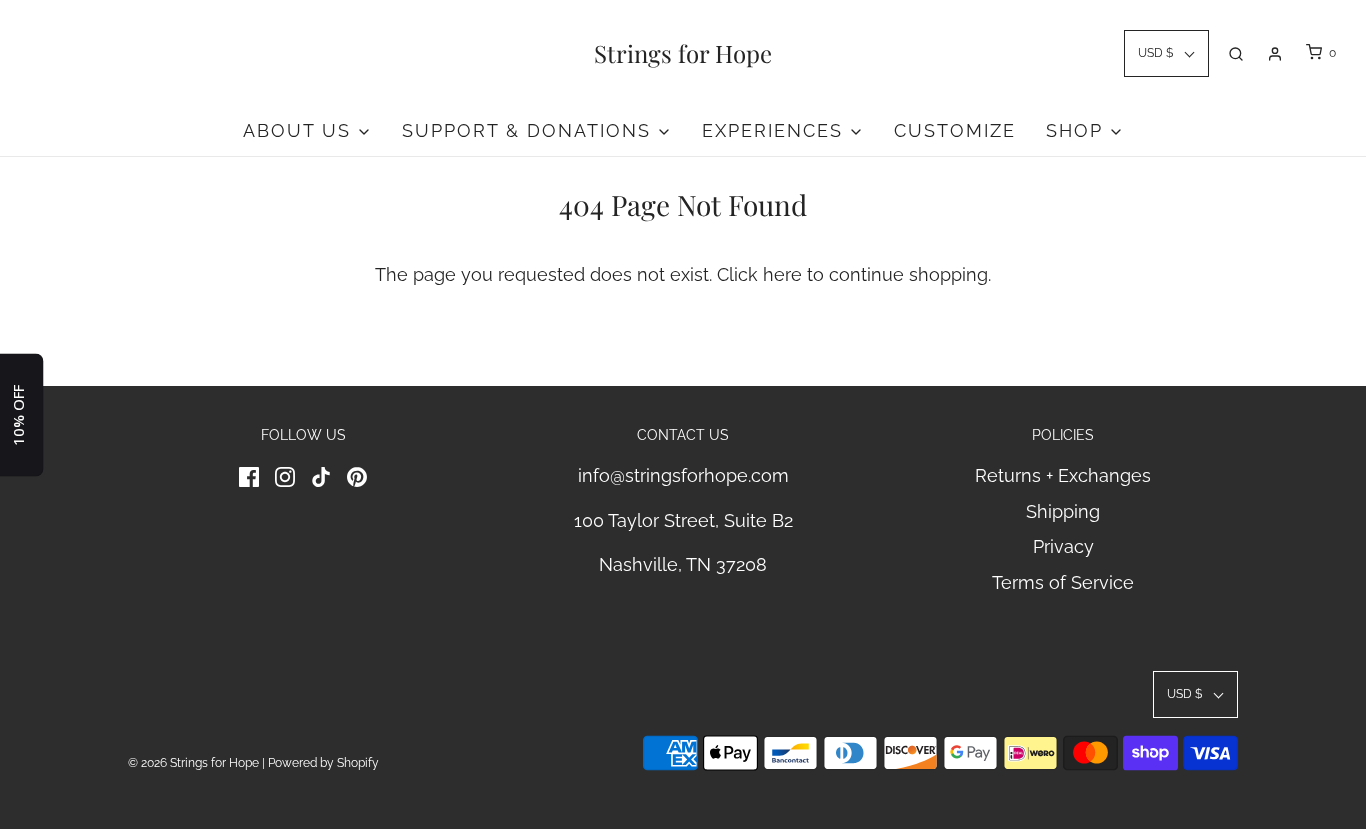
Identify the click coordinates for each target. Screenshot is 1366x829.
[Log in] (1275, 54)
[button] (1166, 53)
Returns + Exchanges (1063, 475)
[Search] (1236, 54)
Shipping (1063, 511)
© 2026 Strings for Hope (193, 763)
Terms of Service (1063, 582)
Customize (955, 130)
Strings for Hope (683, 53)
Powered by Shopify (323, 763)
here (782, 274)
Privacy (1063, 546)
